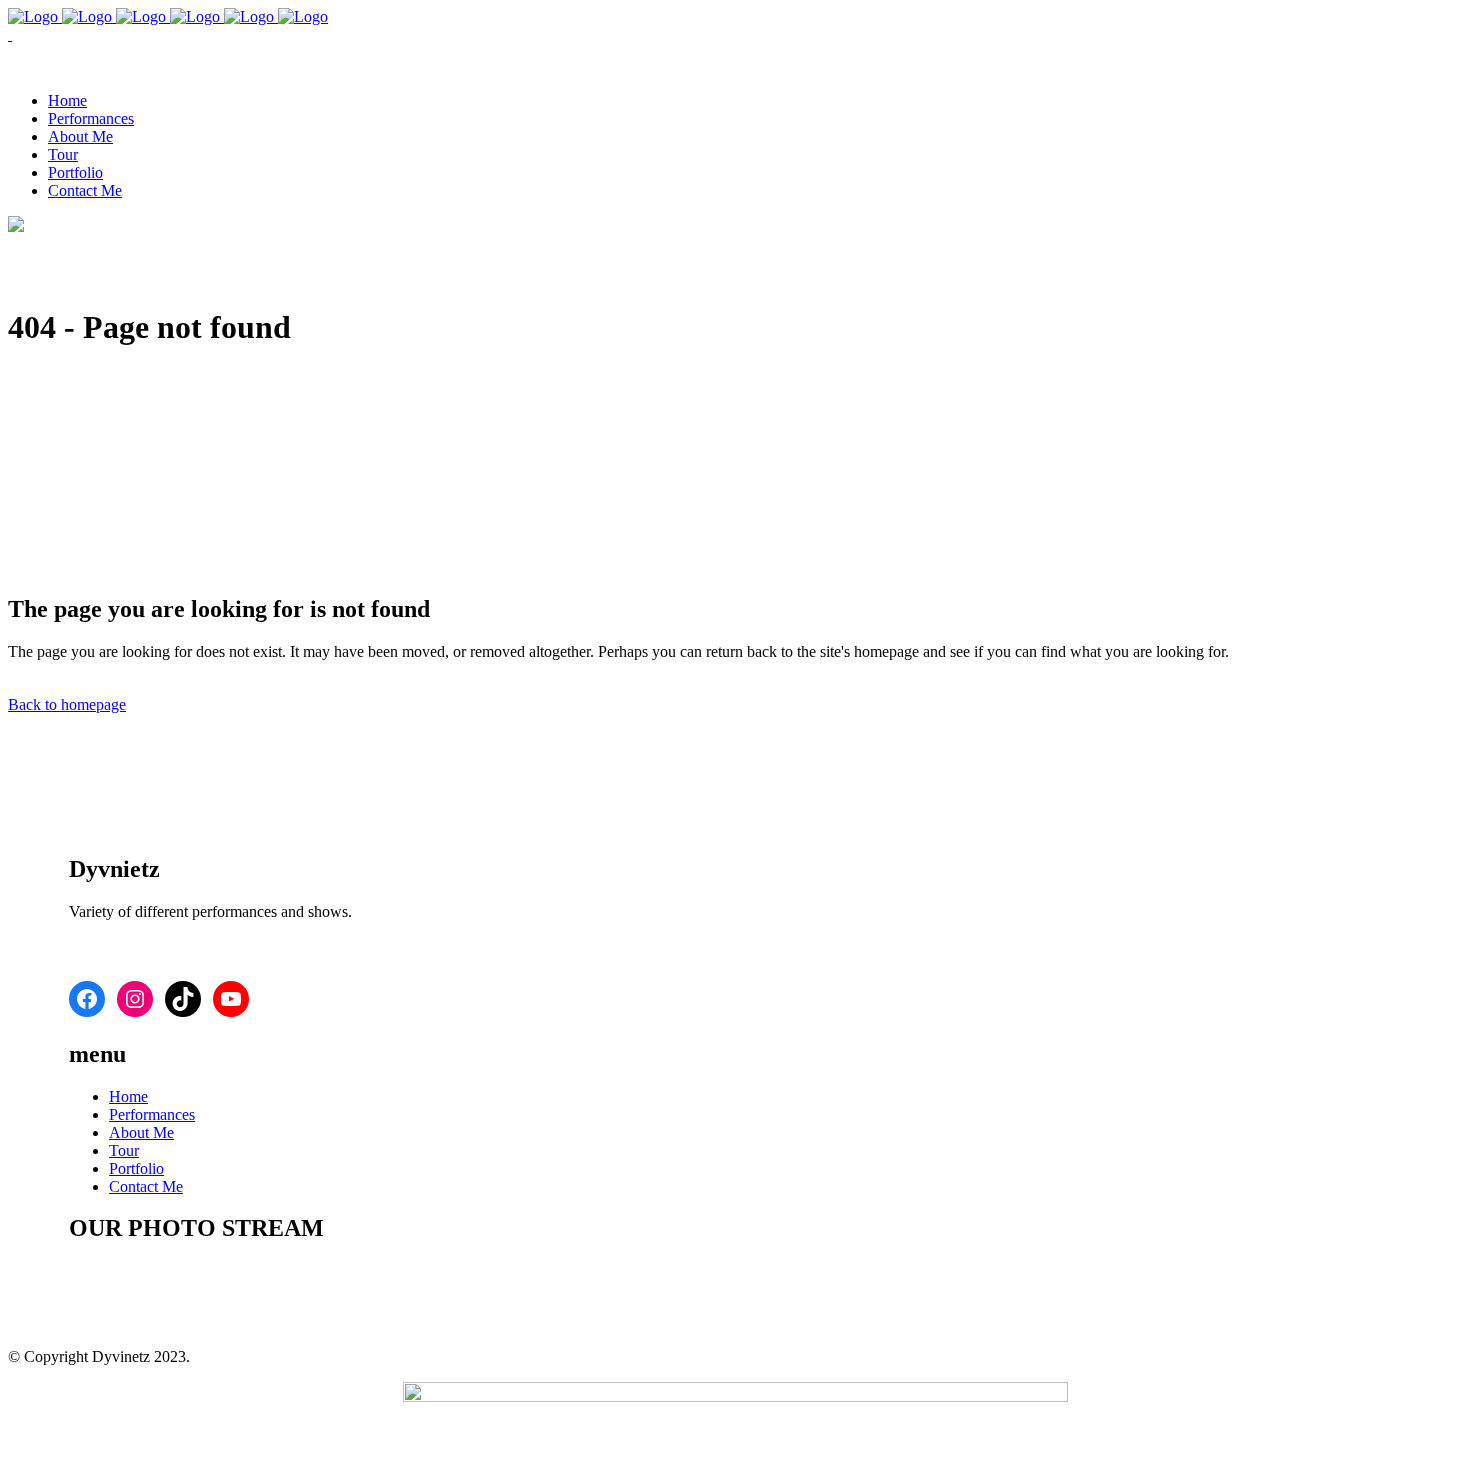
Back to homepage (67, 704)
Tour (124, 1150)
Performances (152, 1114)
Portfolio (136, 1168)
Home (128, 1096)
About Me (141, 1132)
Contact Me (146, 1186)
